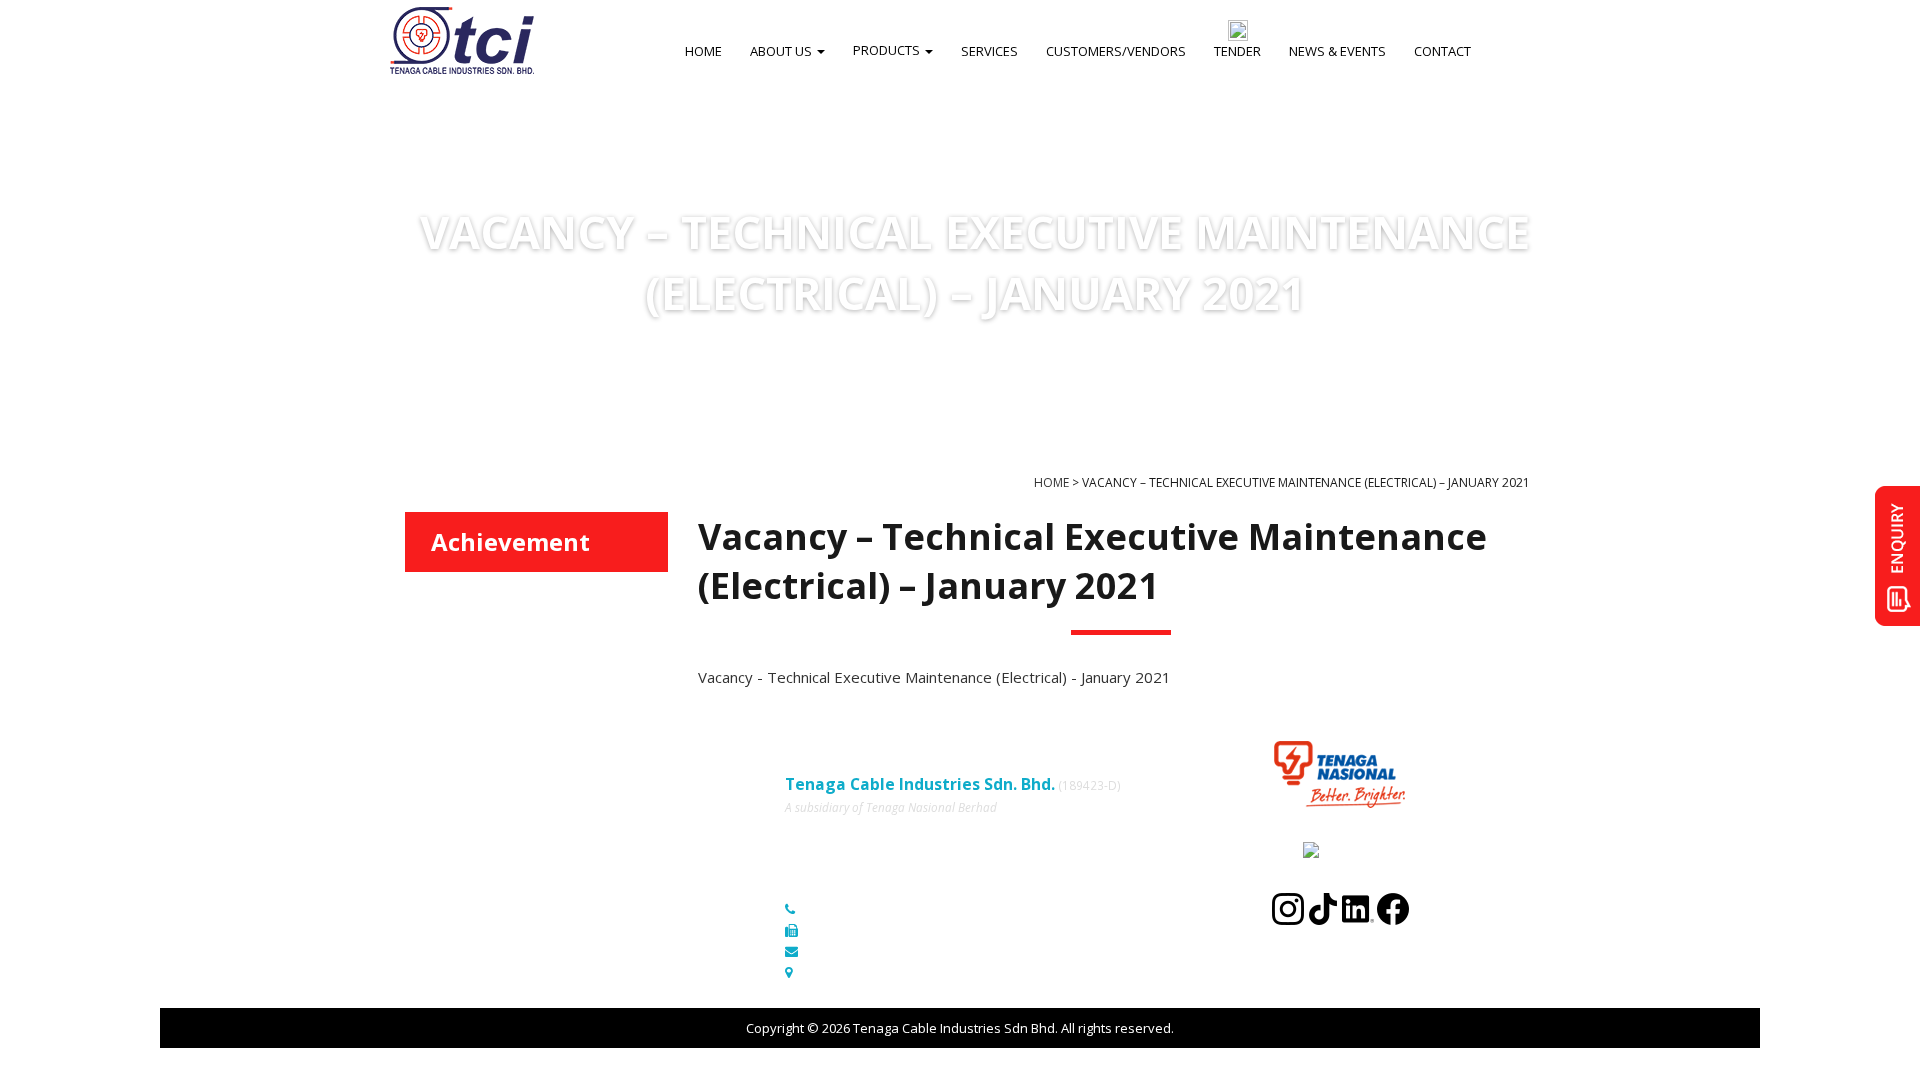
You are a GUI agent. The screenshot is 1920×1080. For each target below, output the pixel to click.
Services (431, 811)
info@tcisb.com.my (863, 951)
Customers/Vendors (637, 811)
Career (426, 866)
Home (423, 783)
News (422, 839)
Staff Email (437, 894)
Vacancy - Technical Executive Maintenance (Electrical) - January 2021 (934, 677)
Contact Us (608, 839)
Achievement (510, 541)
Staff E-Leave (616, 866)
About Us (603, 783)
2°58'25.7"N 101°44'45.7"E (883, 972)
